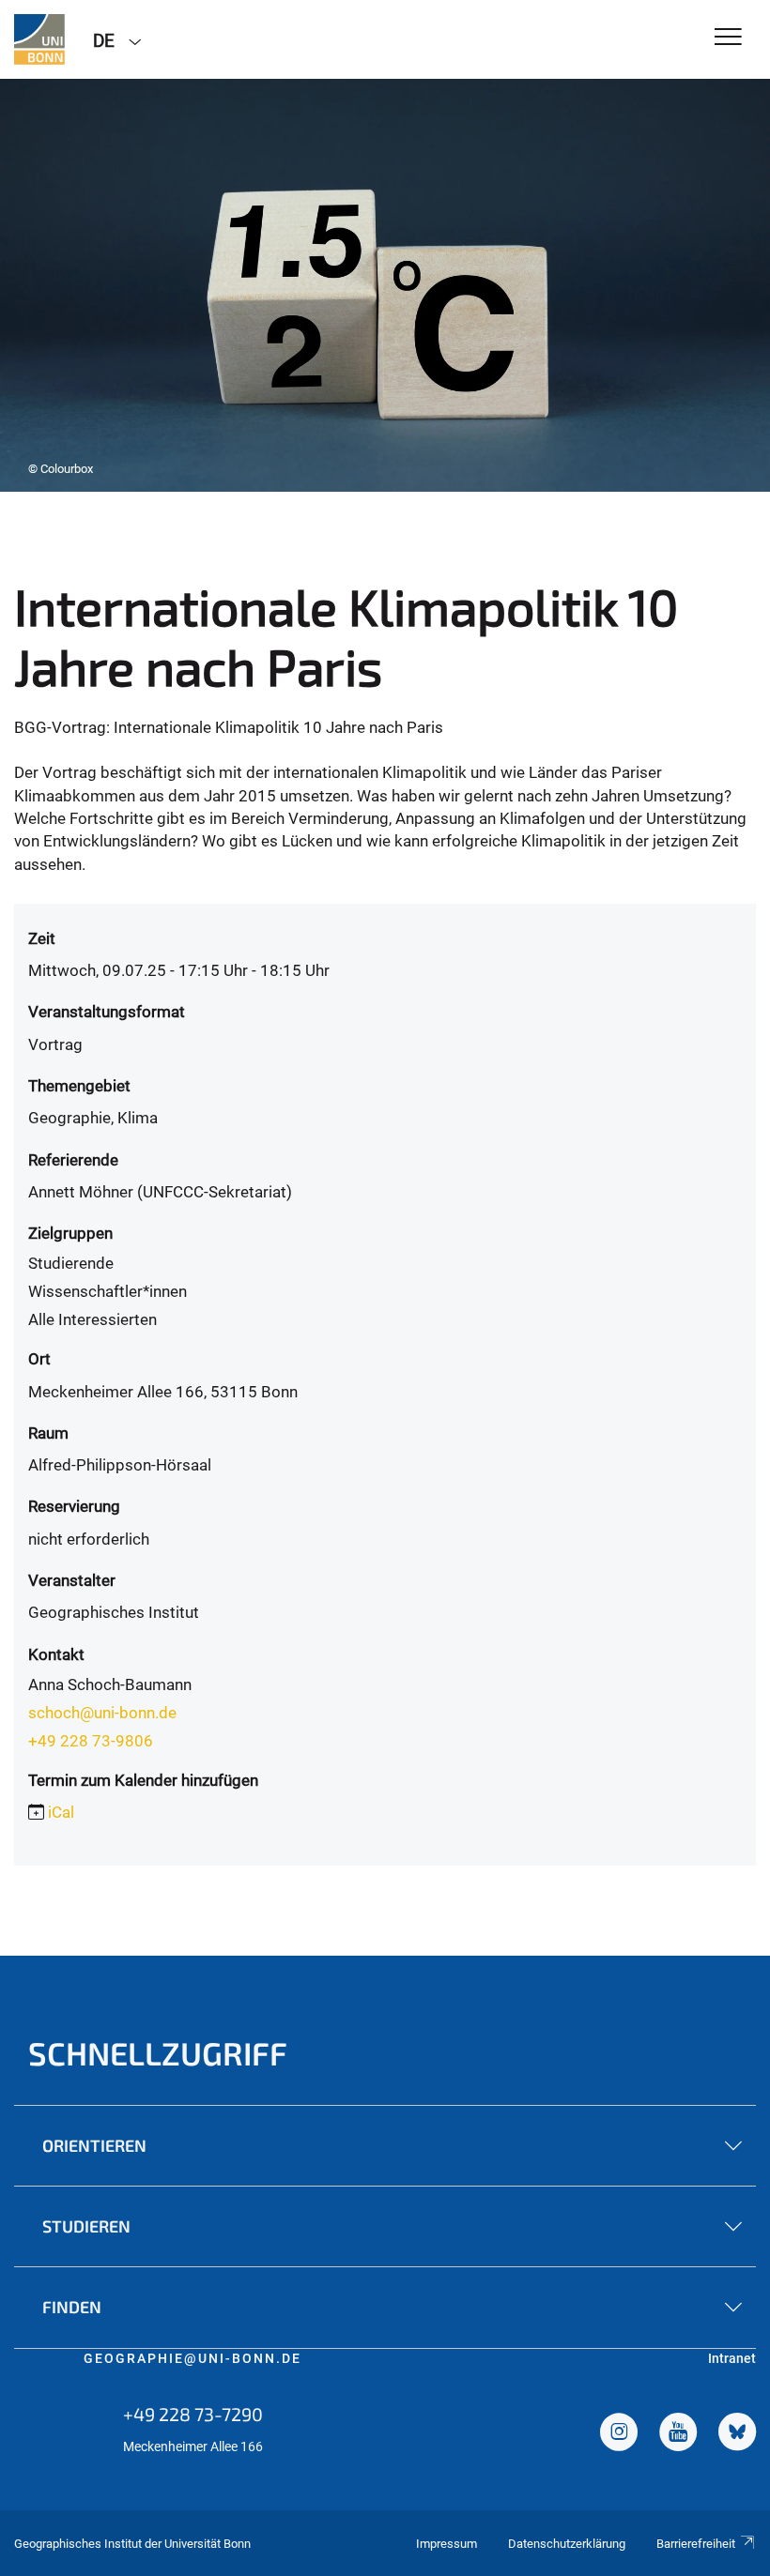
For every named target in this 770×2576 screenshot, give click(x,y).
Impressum (447, 2544)
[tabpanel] (385, 285)
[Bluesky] (737, 2434)
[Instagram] (619, 2434)
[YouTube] (678, 2434)
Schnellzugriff (158, 2053)
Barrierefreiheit (696, 2544)
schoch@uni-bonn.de (102, 1713)
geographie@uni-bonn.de (192, 2358)
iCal (61, 1812)
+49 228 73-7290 (193, 2414)
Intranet (732, 2358)
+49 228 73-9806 (91, 1741)
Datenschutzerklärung (567, 2544)
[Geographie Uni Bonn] (39, 39)
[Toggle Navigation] (728, 38)
